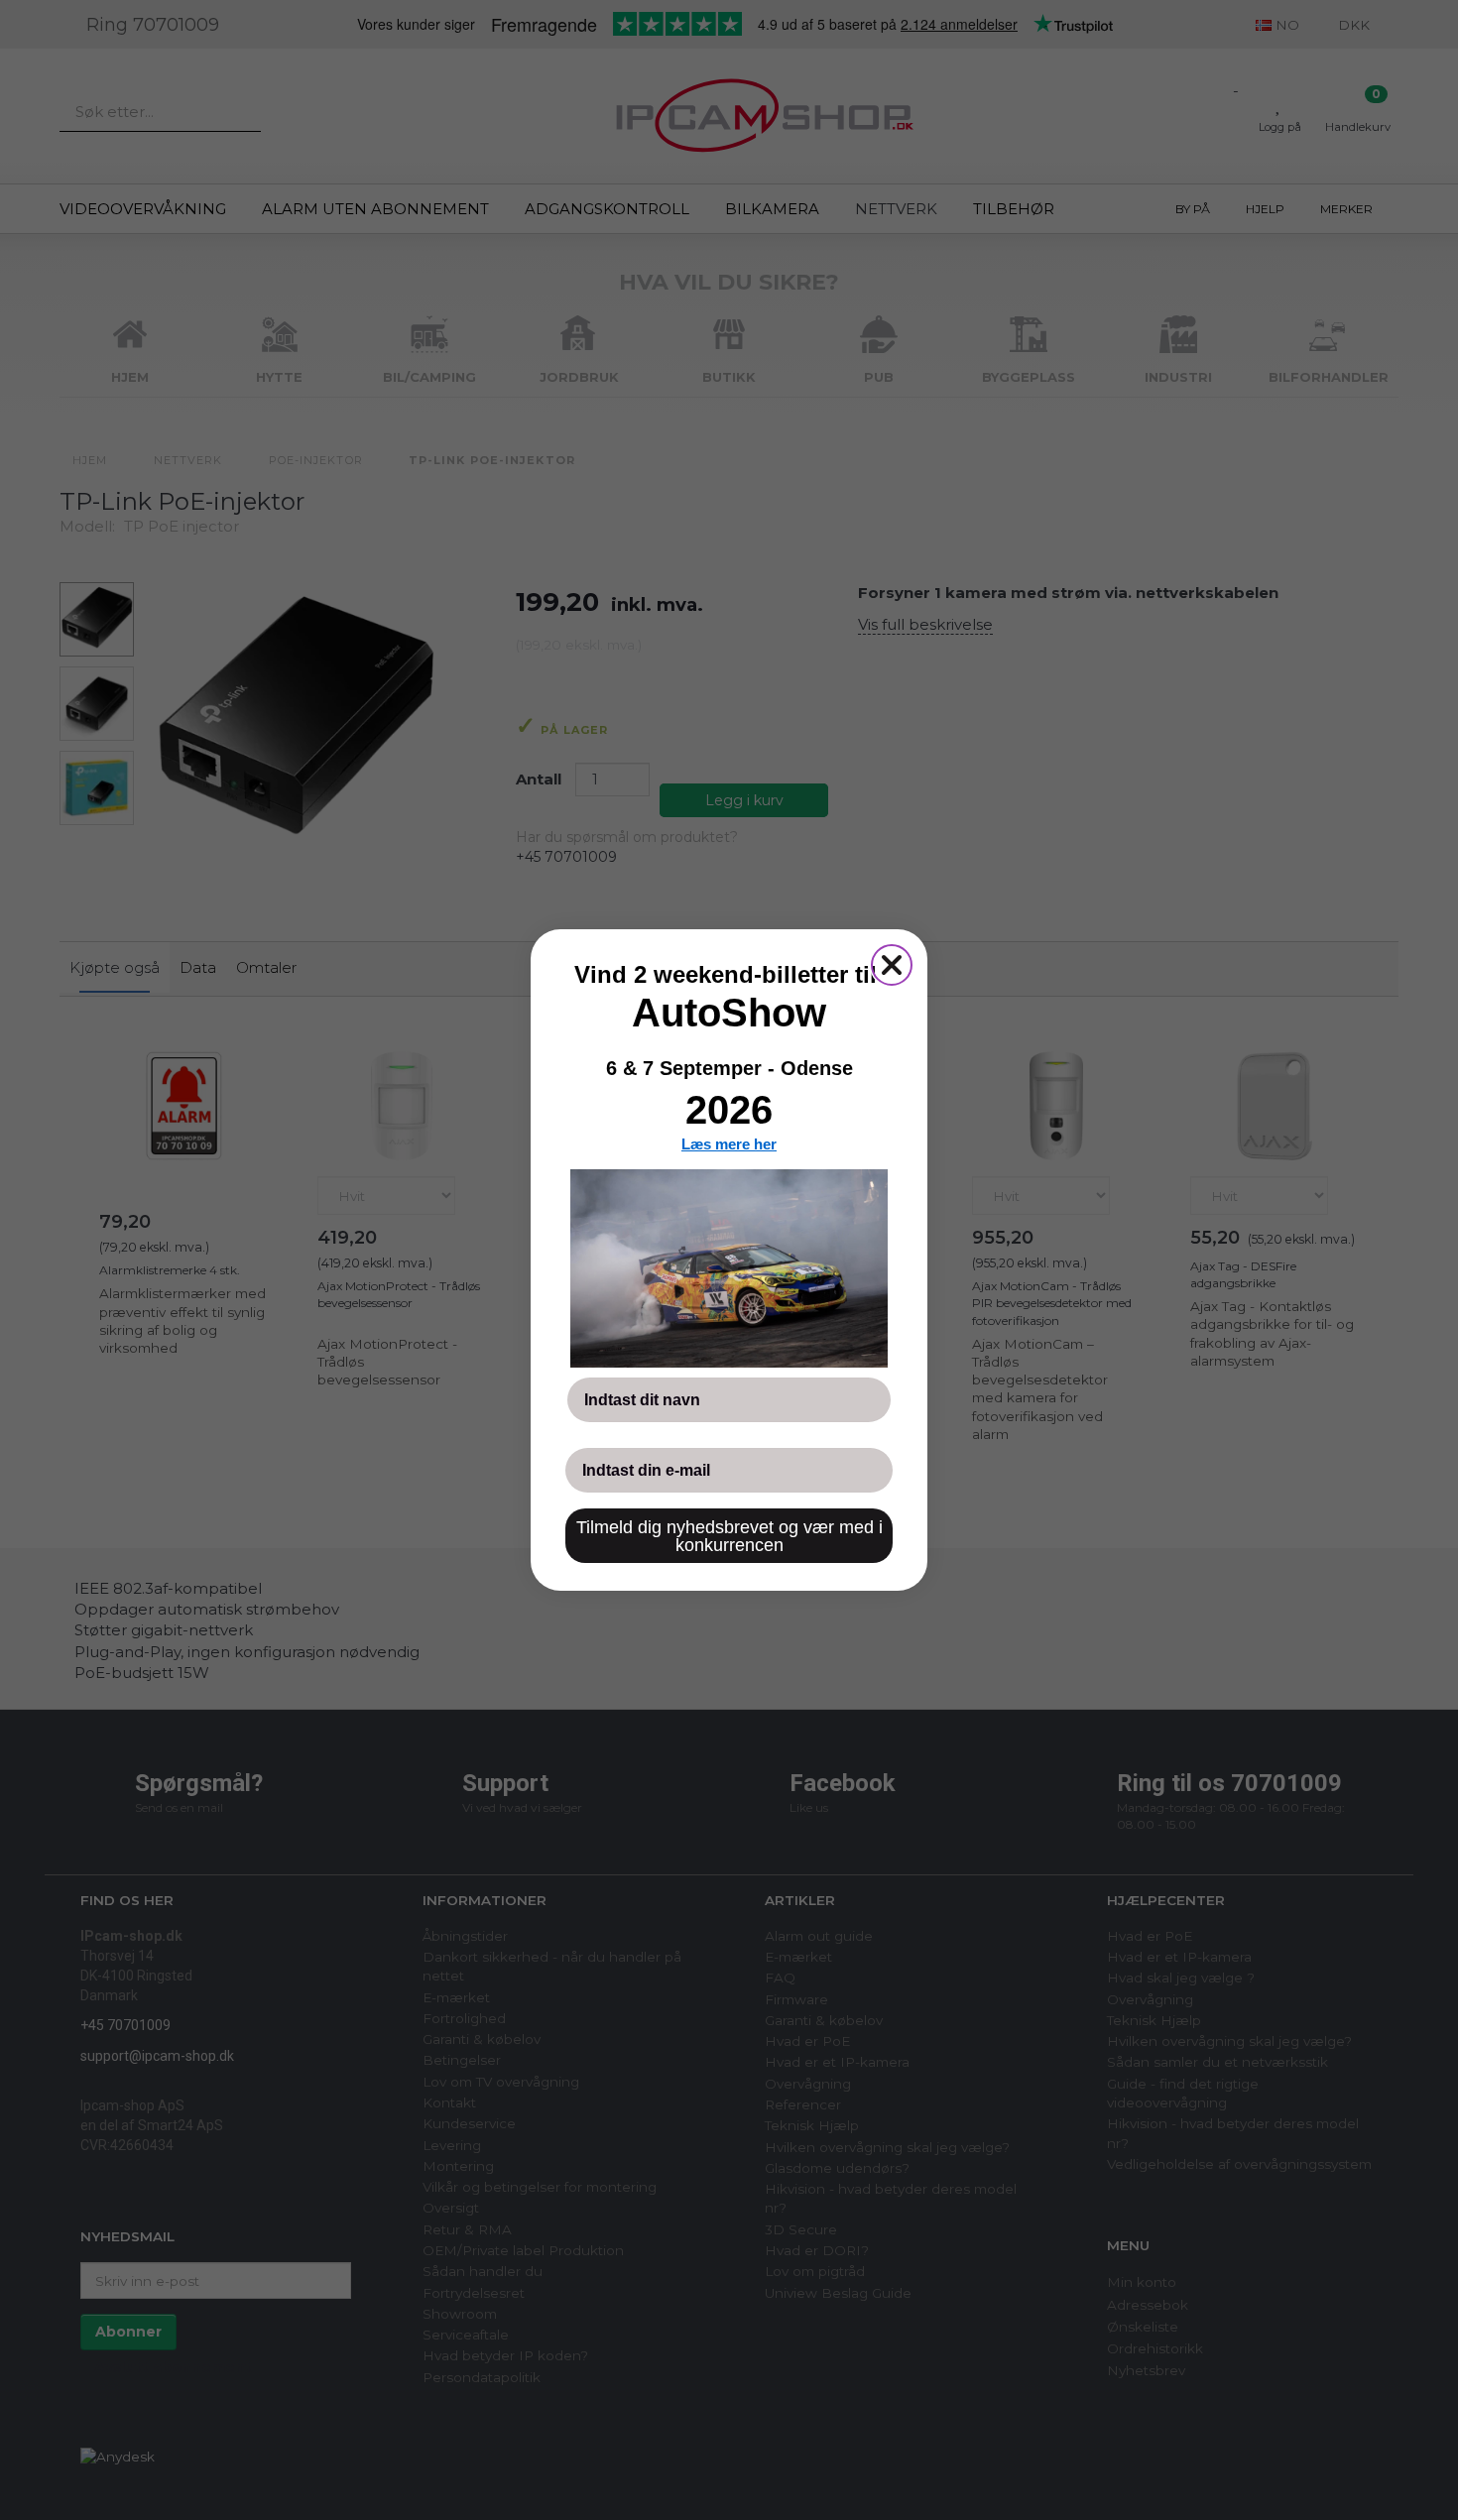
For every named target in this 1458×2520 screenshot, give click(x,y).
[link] (729, 1268)
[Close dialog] (892, 965)
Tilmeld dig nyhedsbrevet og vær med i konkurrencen (729, 1536)
